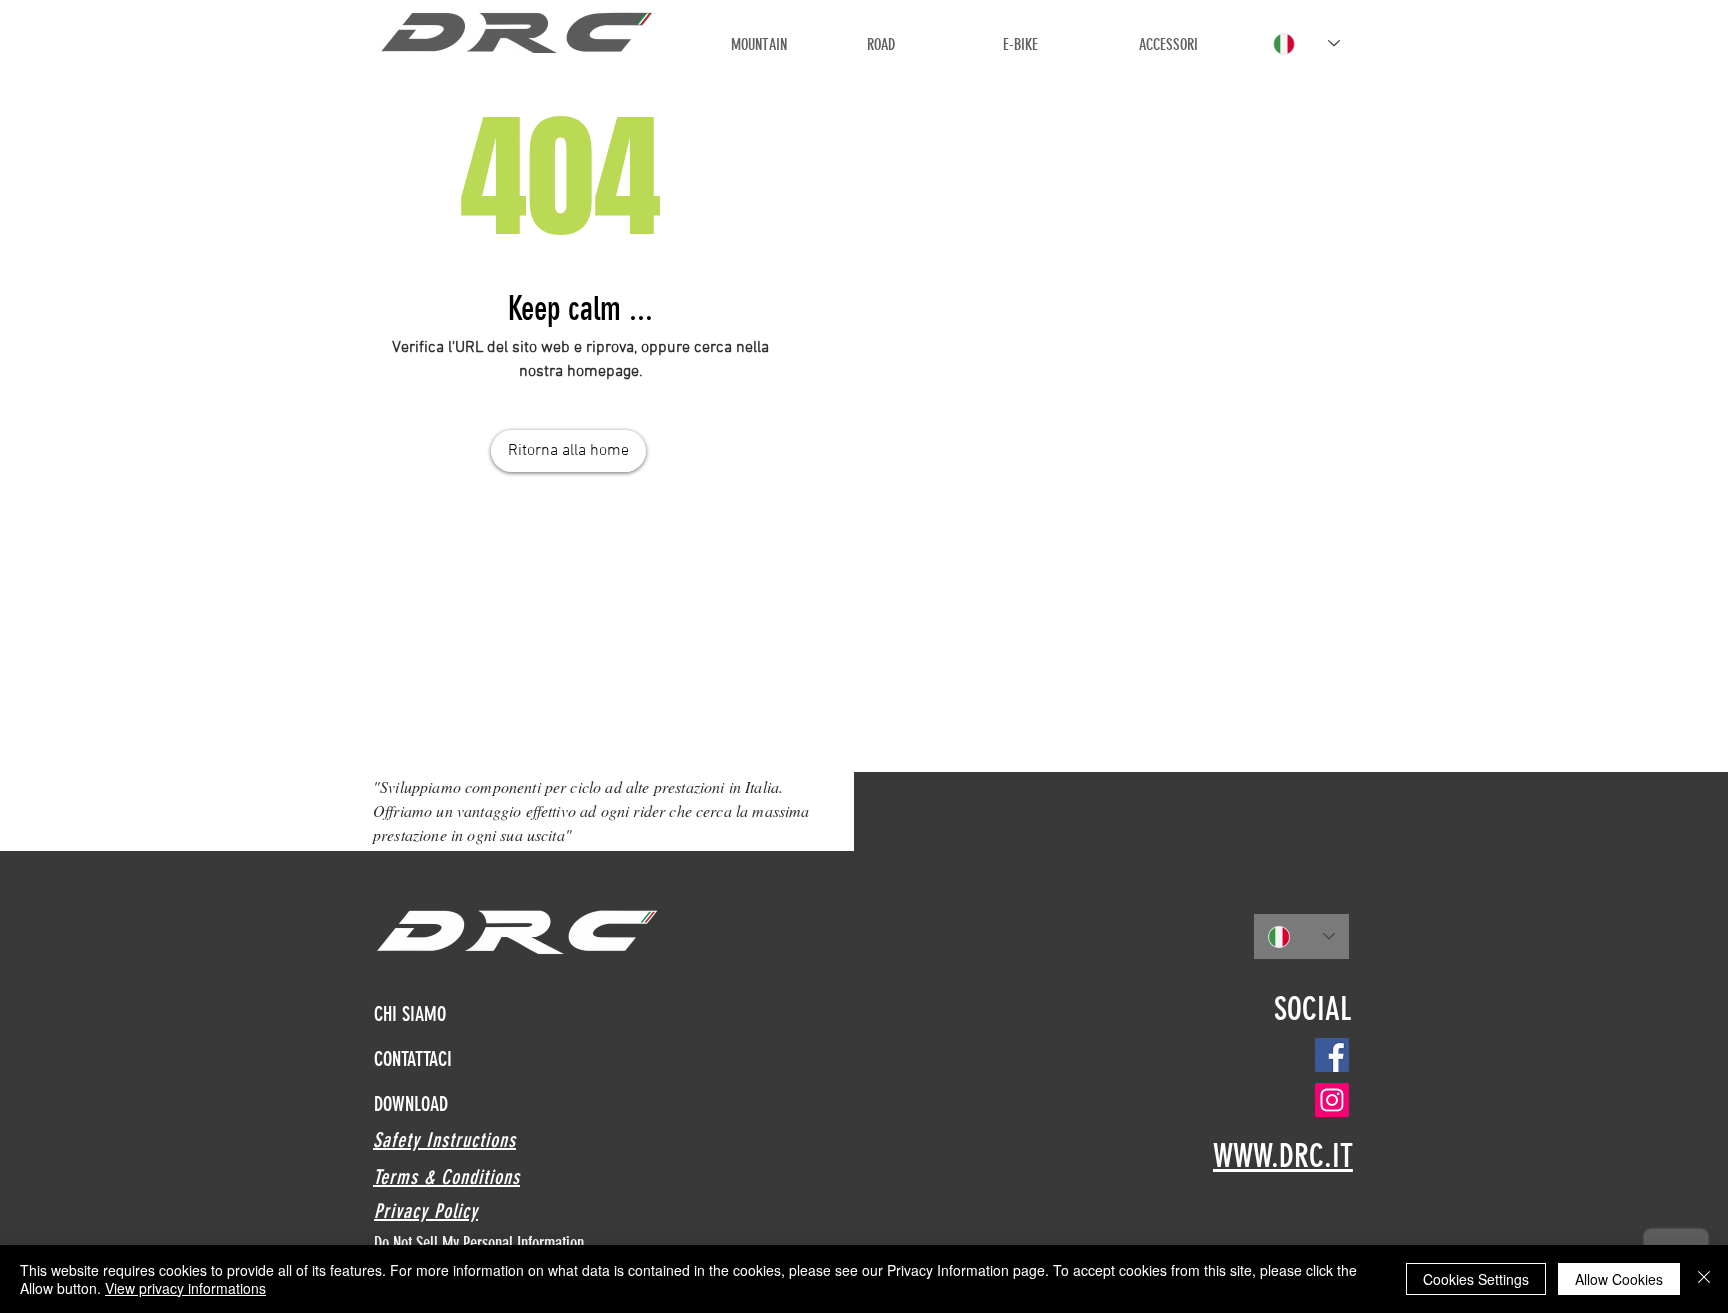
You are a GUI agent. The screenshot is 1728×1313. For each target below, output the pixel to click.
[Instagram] (1332, 1100)
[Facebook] (1332, 1055)
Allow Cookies (1619, 1279)
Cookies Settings (1476, 1279)
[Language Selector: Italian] (1306, 43)
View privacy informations (185, 1288)
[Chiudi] (1704, 1279)
